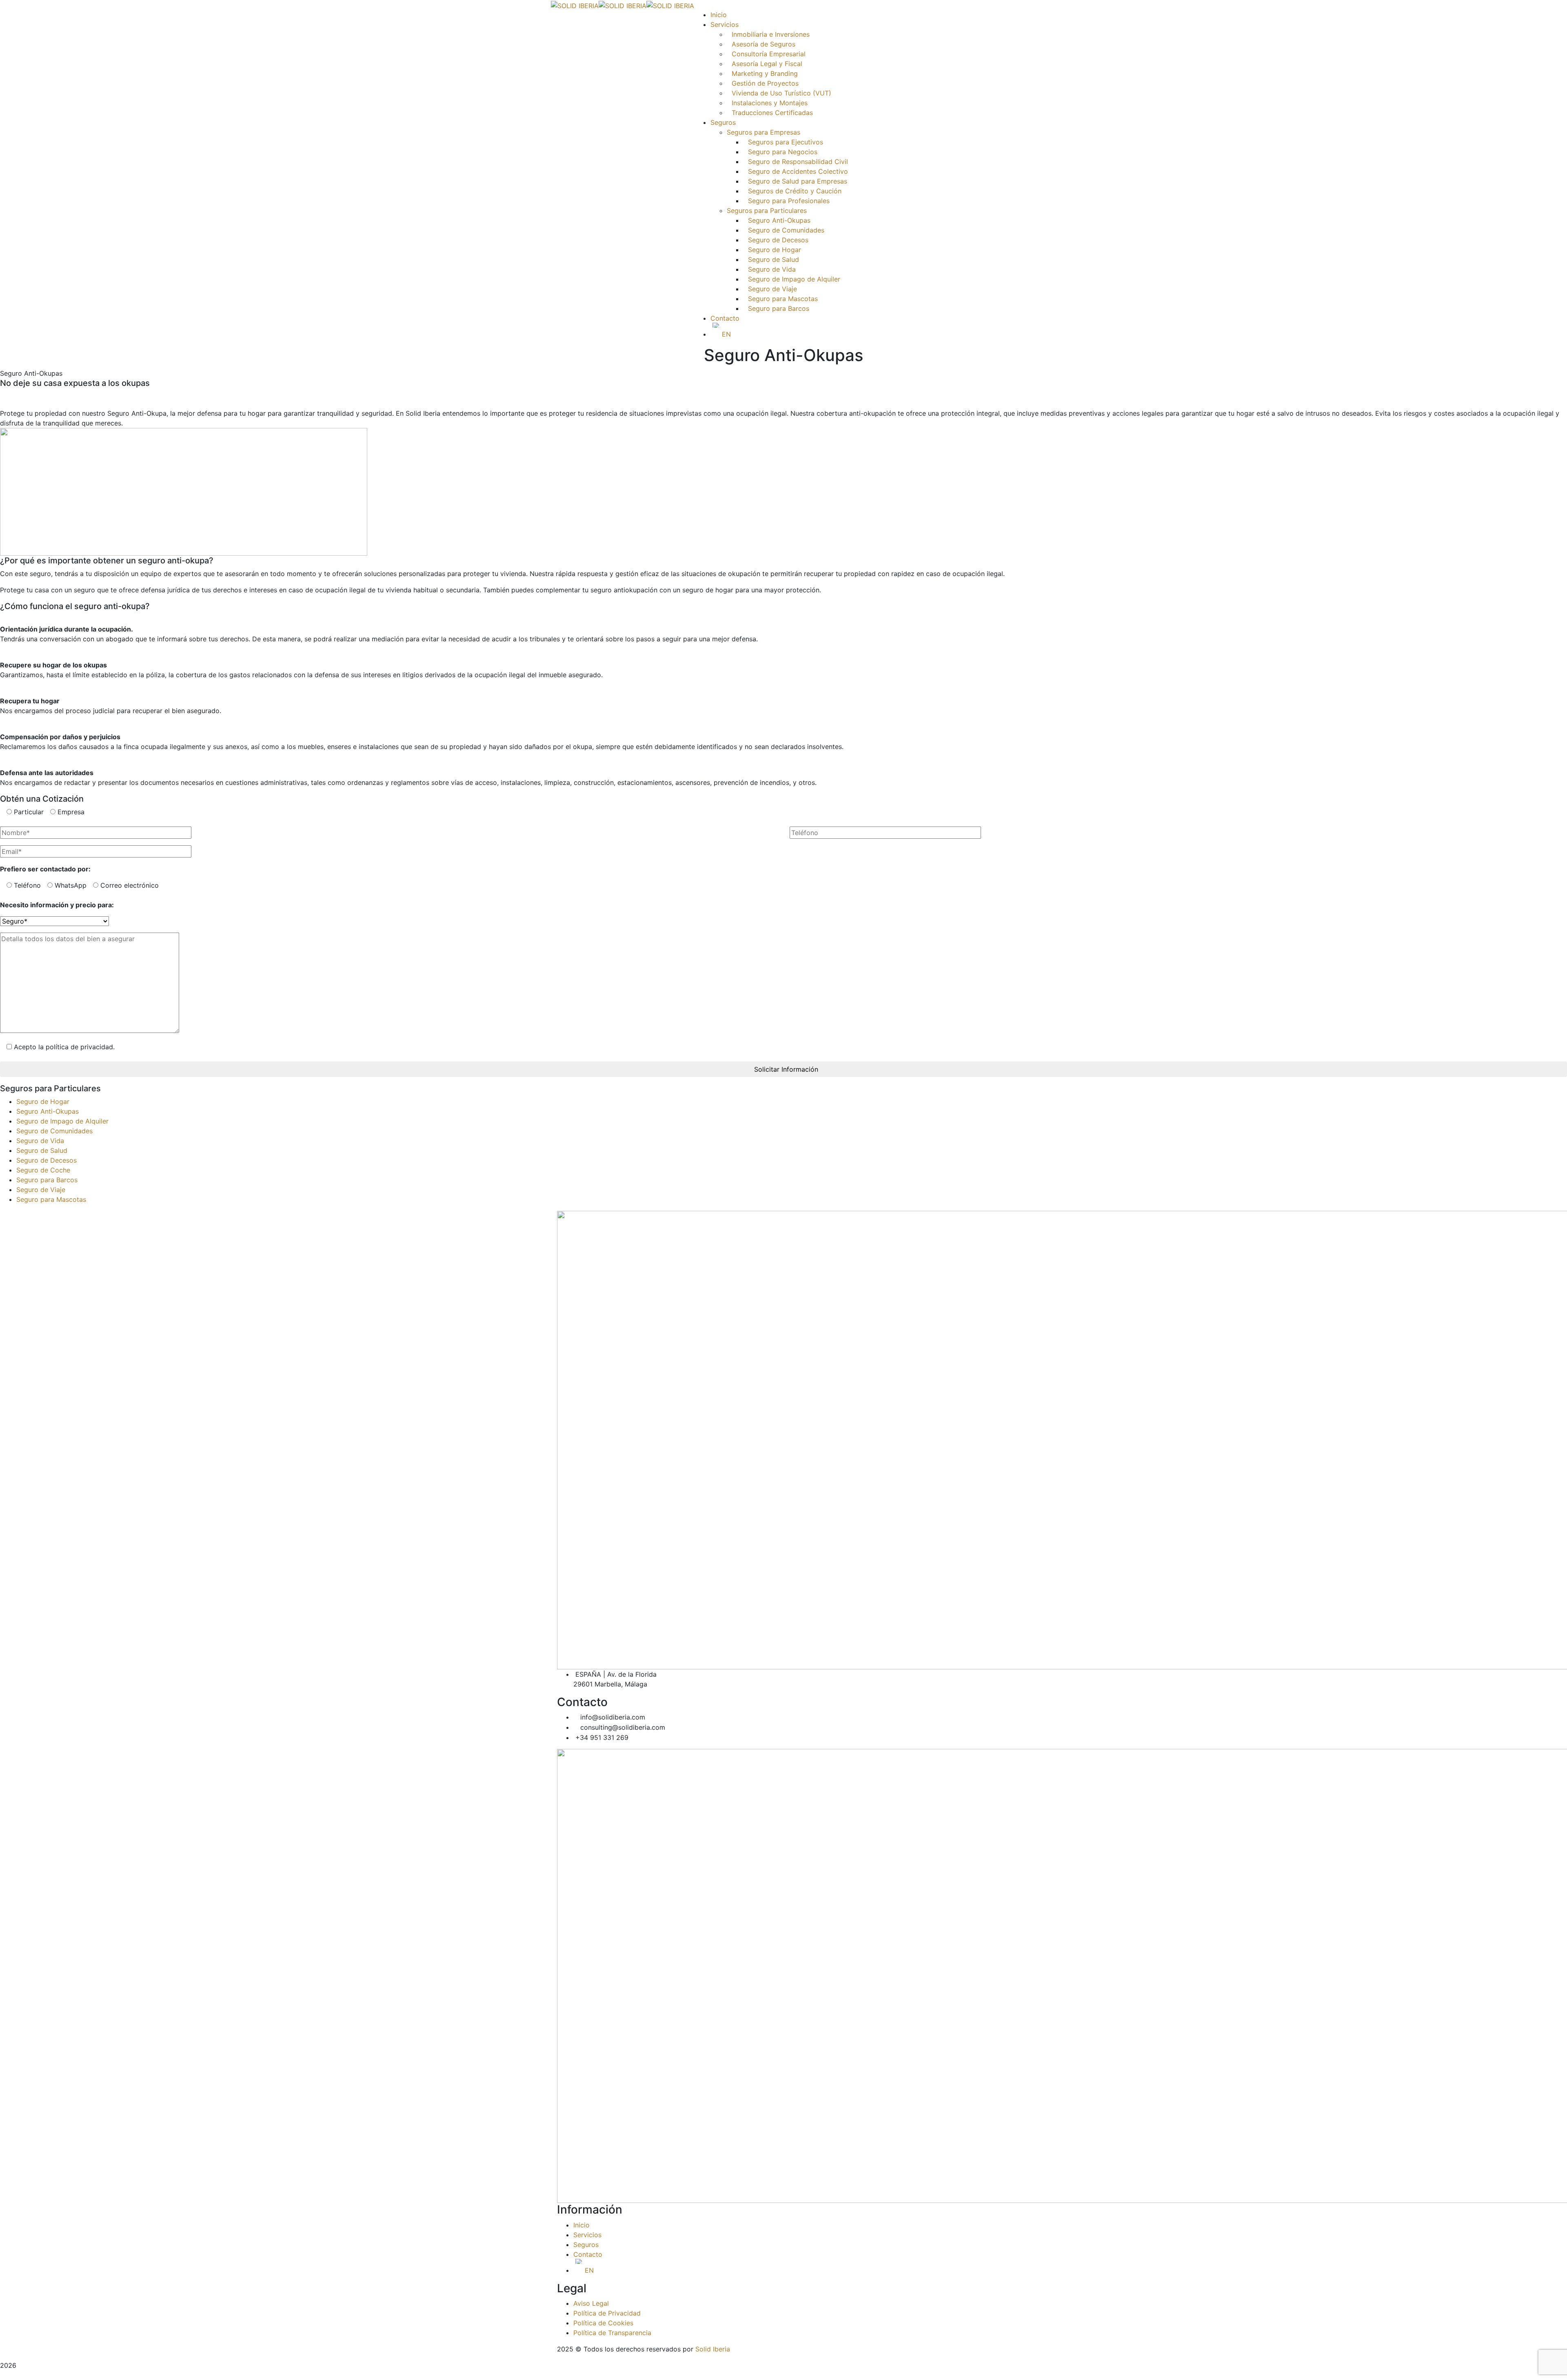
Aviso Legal (591, 2303)
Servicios (587, 2235)
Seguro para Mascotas (783, 299)
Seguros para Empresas (764, 132)
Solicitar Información (786, 1069)
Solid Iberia (713, 2349)
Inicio (582, 2225)
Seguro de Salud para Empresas (798, 181)
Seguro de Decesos (778, 240)
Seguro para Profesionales (789, 201)
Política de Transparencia (612, 2333)
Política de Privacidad (607, 2313)
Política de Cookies (603, 2323)
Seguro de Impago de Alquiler (794, 279)
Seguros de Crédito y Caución (795, 191)
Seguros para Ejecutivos (786, 142)
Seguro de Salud (774, 259)
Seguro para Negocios (783, 152)
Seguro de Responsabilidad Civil (798, 162)
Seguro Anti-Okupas (779, 220)
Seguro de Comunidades (786, 230)
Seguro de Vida (772, 269)
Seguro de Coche (43, 1170)
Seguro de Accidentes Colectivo (798, 171)
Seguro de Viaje (772, 289)
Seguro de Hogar (775, 250)
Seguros (586, 2245)
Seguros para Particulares (767, 211)
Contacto (725, 318)
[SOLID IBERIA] (575, 5)
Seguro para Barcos (779, 308)
